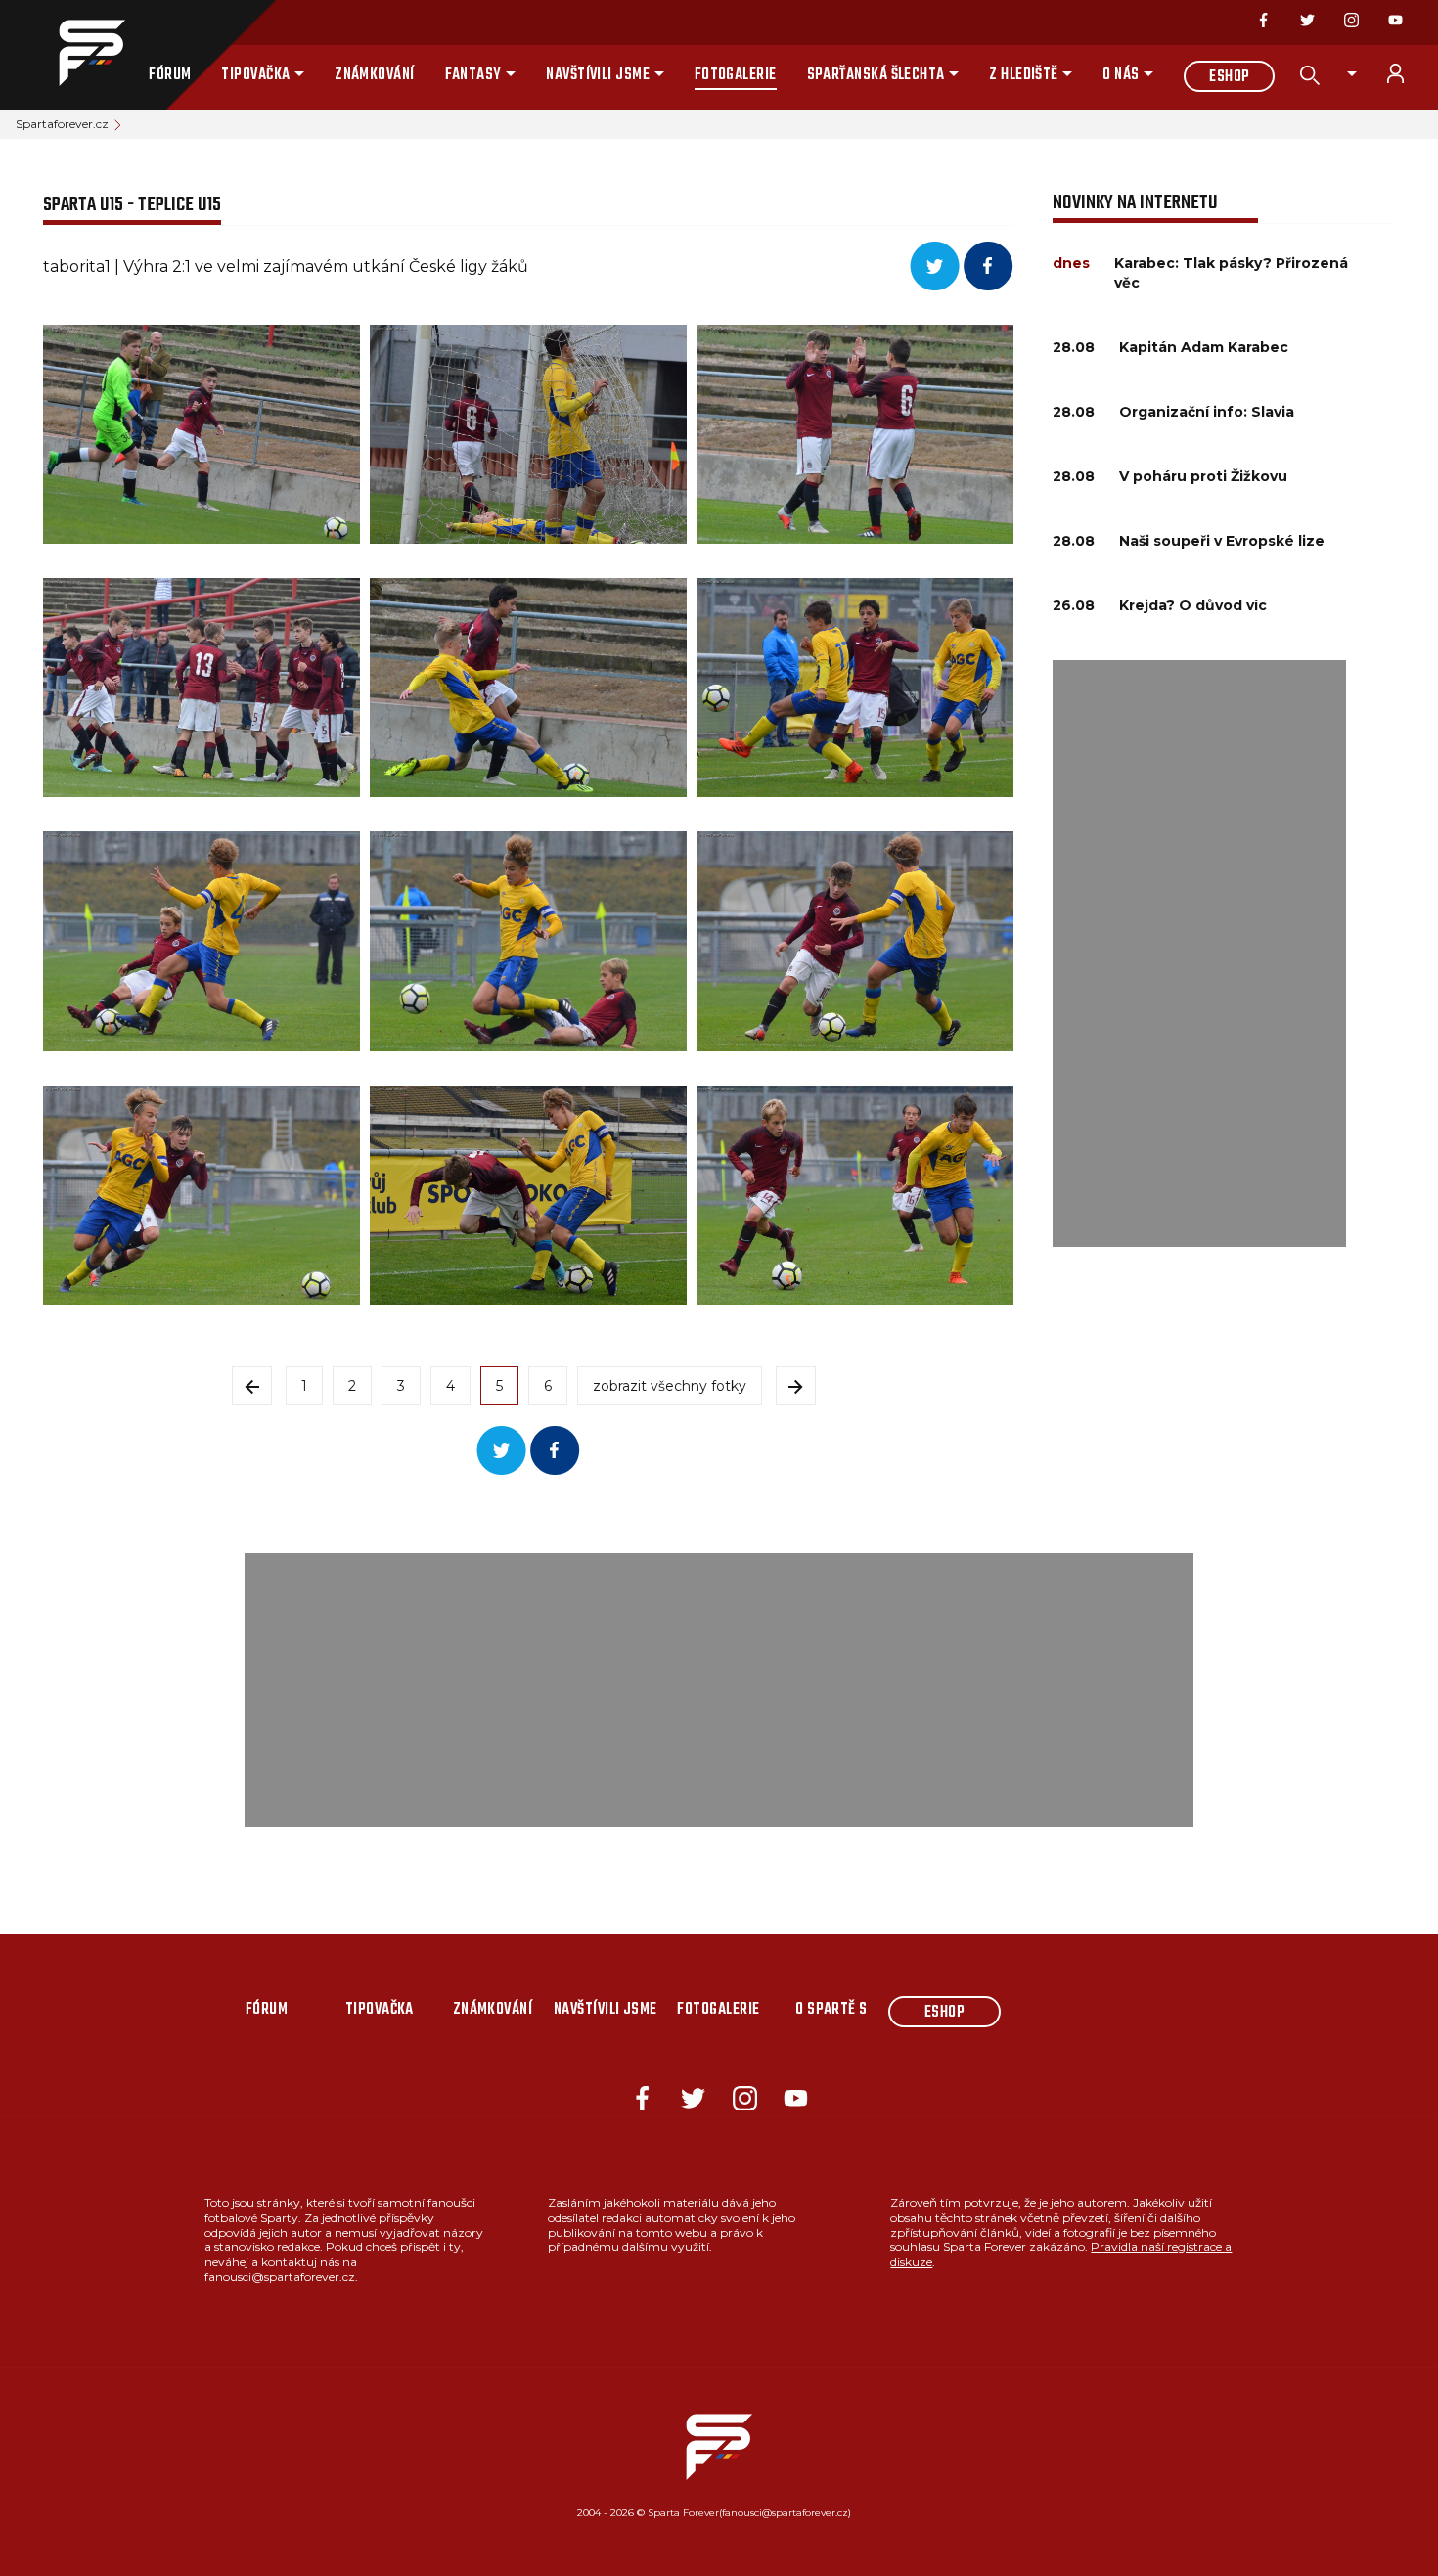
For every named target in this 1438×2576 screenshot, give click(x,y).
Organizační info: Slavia (1207, 412)
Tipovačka (255, 75)
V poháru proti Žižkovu (1203, 476)
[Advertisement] (1199, 954)
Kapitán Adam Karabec (1204, 347)
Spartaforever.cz (62, 124)
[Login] (1407, 73)
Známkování (375, 75)
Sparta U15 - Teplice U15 (132, 205)
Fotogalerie (736, 75)
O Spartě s (831, 2010)
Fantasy (473, 75)
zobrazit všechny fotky (670, 1386)
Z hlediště (1024, 75)
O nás (1121, 75)
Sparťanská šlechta (876, 75)
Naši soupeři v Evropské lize (1222, 541)
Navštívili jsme (598, 75)
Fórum (170, 75)
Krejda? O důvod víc (1193, 605)
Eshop (1229, 77)
